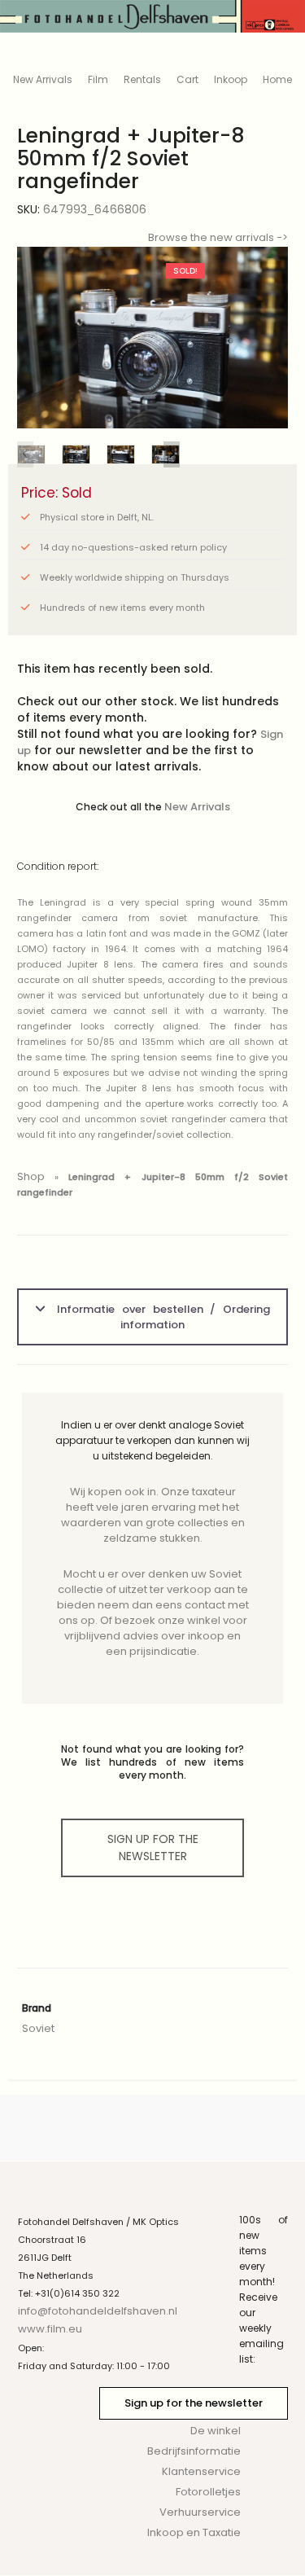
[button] (263, 338)
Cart (187, 79)
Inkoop (231, 79)
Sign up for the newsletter (194, 2403)
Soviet (38, 2028)
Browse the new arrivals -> (218, 237)
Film (98, 79)
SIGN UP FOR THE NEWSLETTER (153, 1848)
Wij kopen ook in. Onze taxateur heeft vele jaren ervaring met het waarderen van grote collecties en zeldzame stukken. (153, 1515)
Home (277, 79)
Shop (31, 1176)
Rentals (142, 79)
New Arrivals (43, 79)
